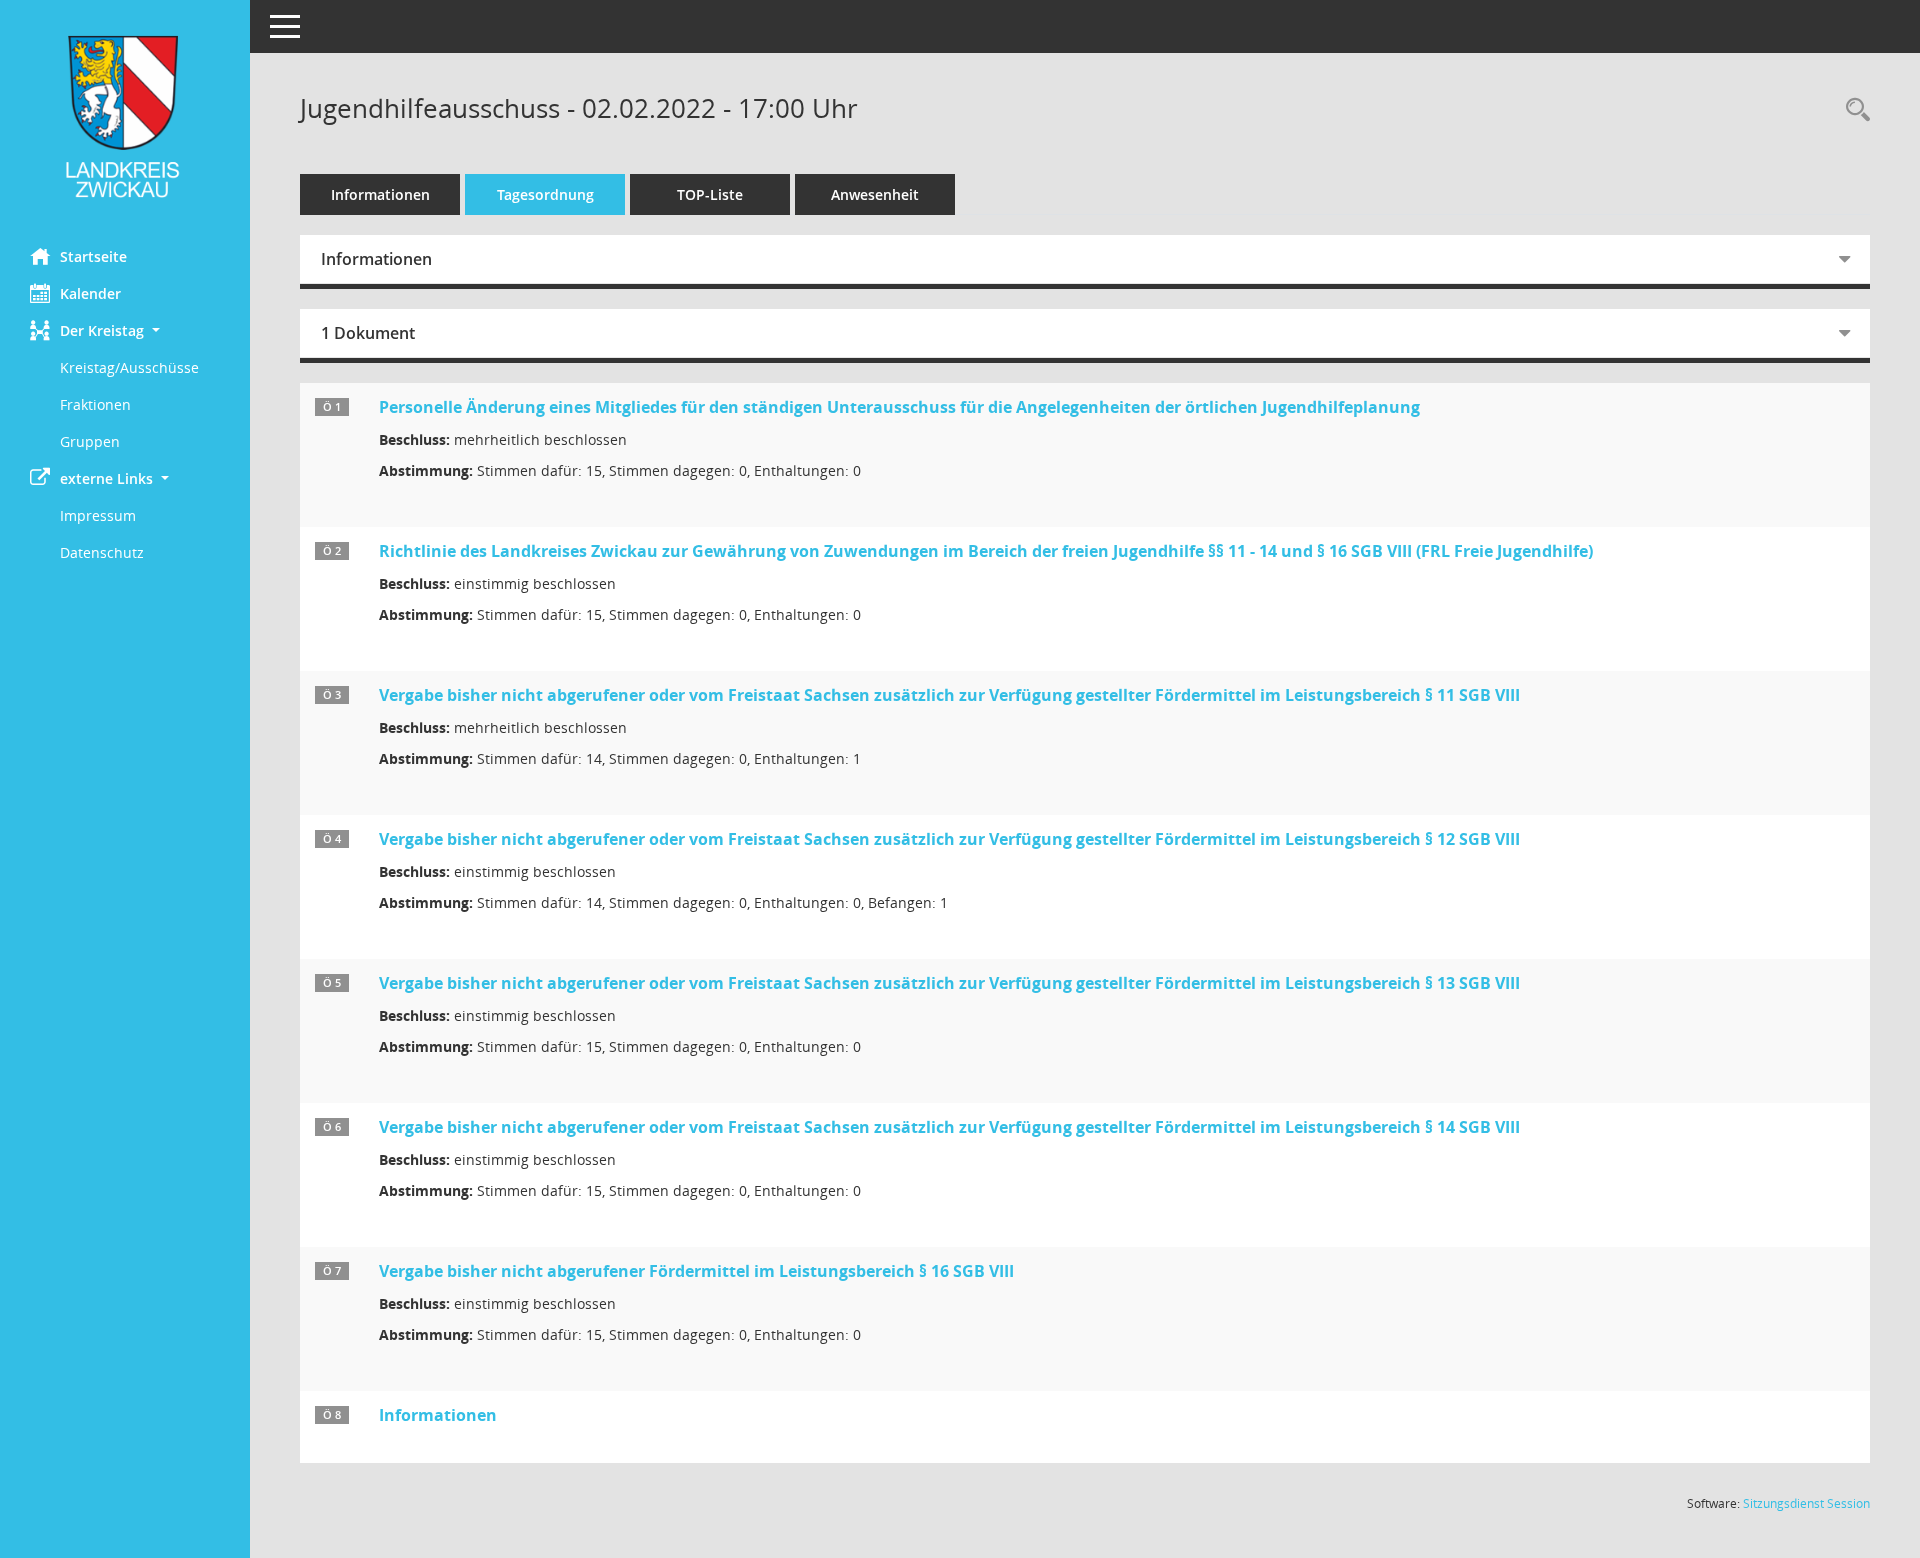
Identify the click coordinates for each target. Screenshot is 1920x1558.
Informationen (380, 194)
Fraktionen (95, 404)
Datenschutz (102, 552)
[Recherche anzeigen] (1853, 110)
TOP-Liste (710, 194)
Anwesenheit (875, 194)
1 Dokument (368, 333)
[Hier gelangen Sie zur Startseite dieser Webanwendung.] (125, 116)
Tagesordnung (545, 194)
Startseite (93, 256)
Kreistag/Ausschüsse (129, 367)
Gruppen (90, 441)
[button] (125, 330)
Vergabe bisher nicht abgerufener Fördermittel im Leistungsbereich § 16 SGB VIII (696, 1271)
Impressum (98, 515)
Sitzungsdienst (1806, 1503)
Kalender (90, 293)
